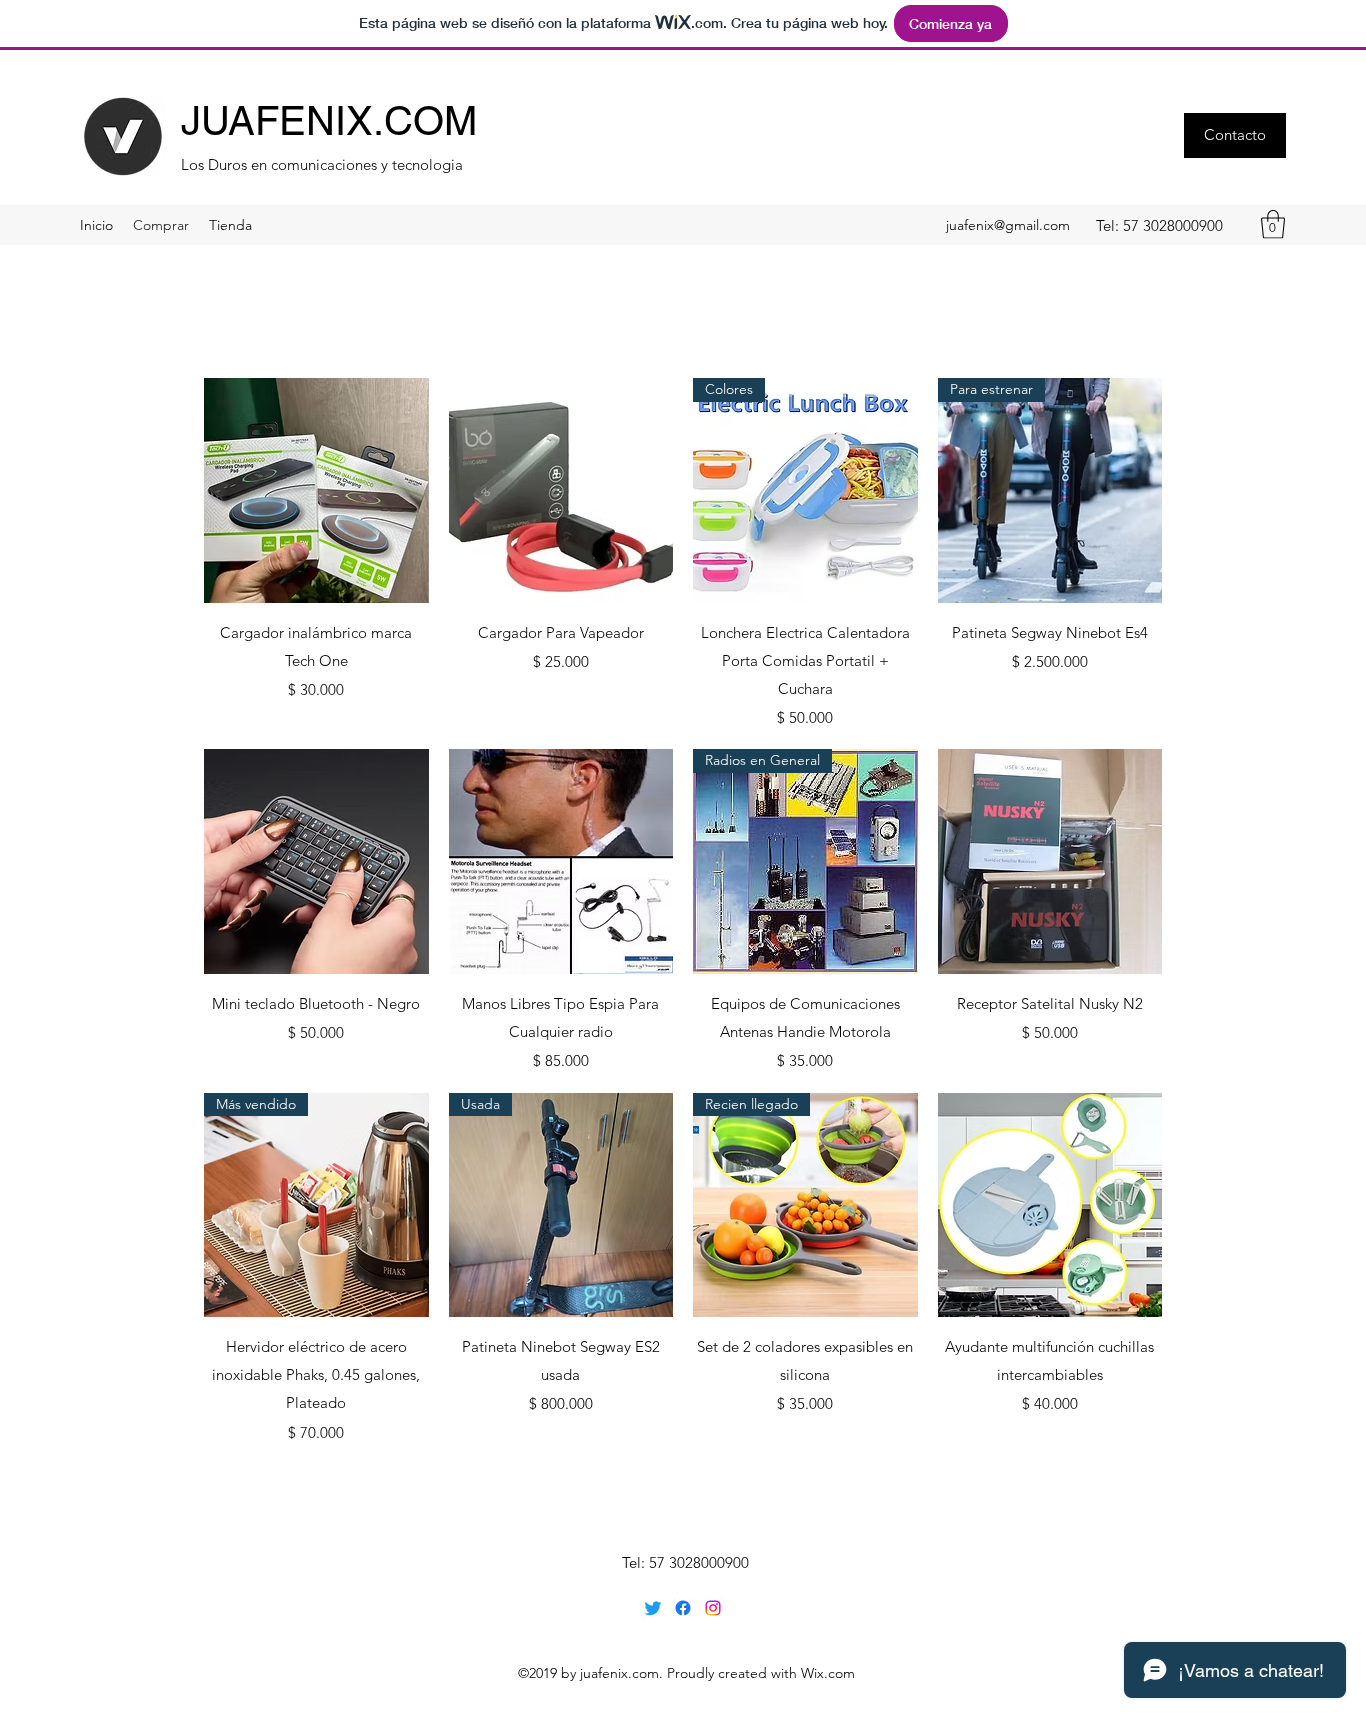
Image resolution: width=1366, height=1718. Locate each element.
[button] (1235, 135)
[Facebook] (683, 1608)
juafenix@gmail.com (1008, 225)
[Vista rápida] (316, 490)
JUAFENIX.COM (329, 121)
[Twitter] (653, 1608)
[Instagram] (713, 1608)
